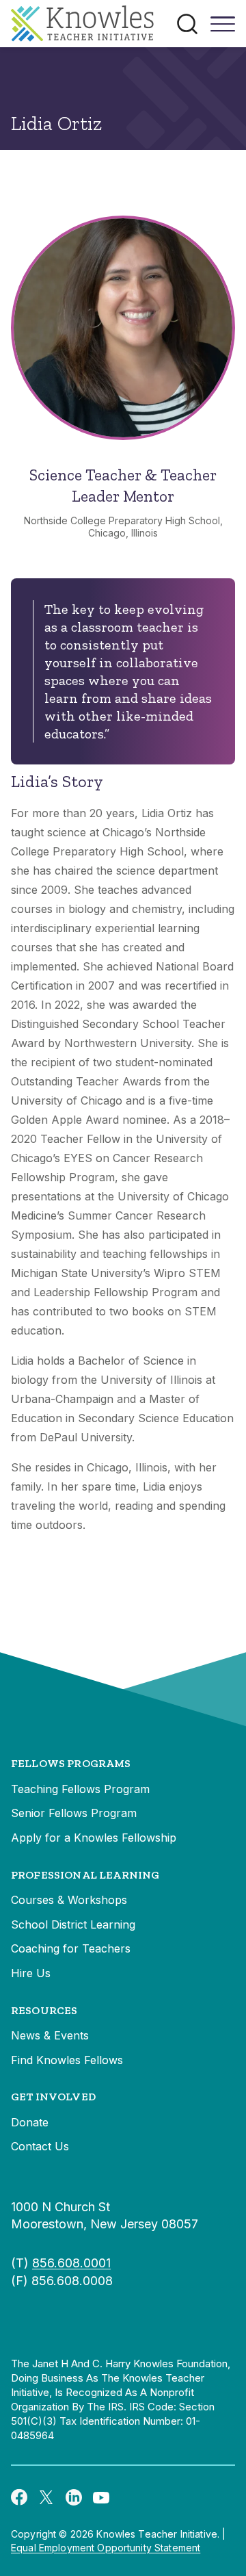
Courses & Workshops (69, 1900)
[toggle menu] (223, 29)
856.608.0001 (71, 2263)
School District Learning (73, 1924)
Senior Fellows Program (74, 1813)
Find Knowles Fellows (67, 2060)
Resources (44, 2010)
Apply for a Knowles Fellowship (94, 1838)
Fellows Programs (71, 1763)
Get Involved (53, 2097)
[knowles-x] (46, 2497)
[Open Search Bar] (187, 24)
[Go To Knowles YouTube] (101, 2497)
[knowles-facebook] (19, 2497)
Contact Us (40, 2146)
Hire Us (31, 1973)
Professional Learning (85, 1875)
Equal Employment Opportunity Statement (106, 2548)
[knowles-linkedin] (74, 2497)
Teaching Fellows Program (80, 1789)
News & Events (50, 2035)
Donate (30, 2122)
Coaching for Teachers (71, 1948)
